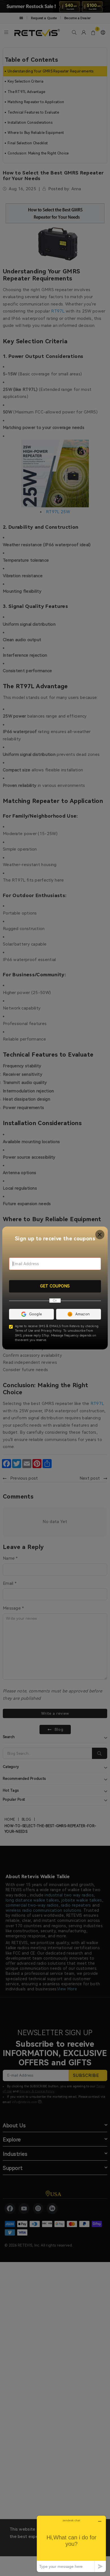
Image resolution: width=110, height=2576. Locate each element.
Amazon (83, 1314)
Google (36, 1314)
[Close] (100, 1235)
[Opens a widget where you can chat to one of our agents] (71, 2544)
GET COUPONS (55, 1286)
